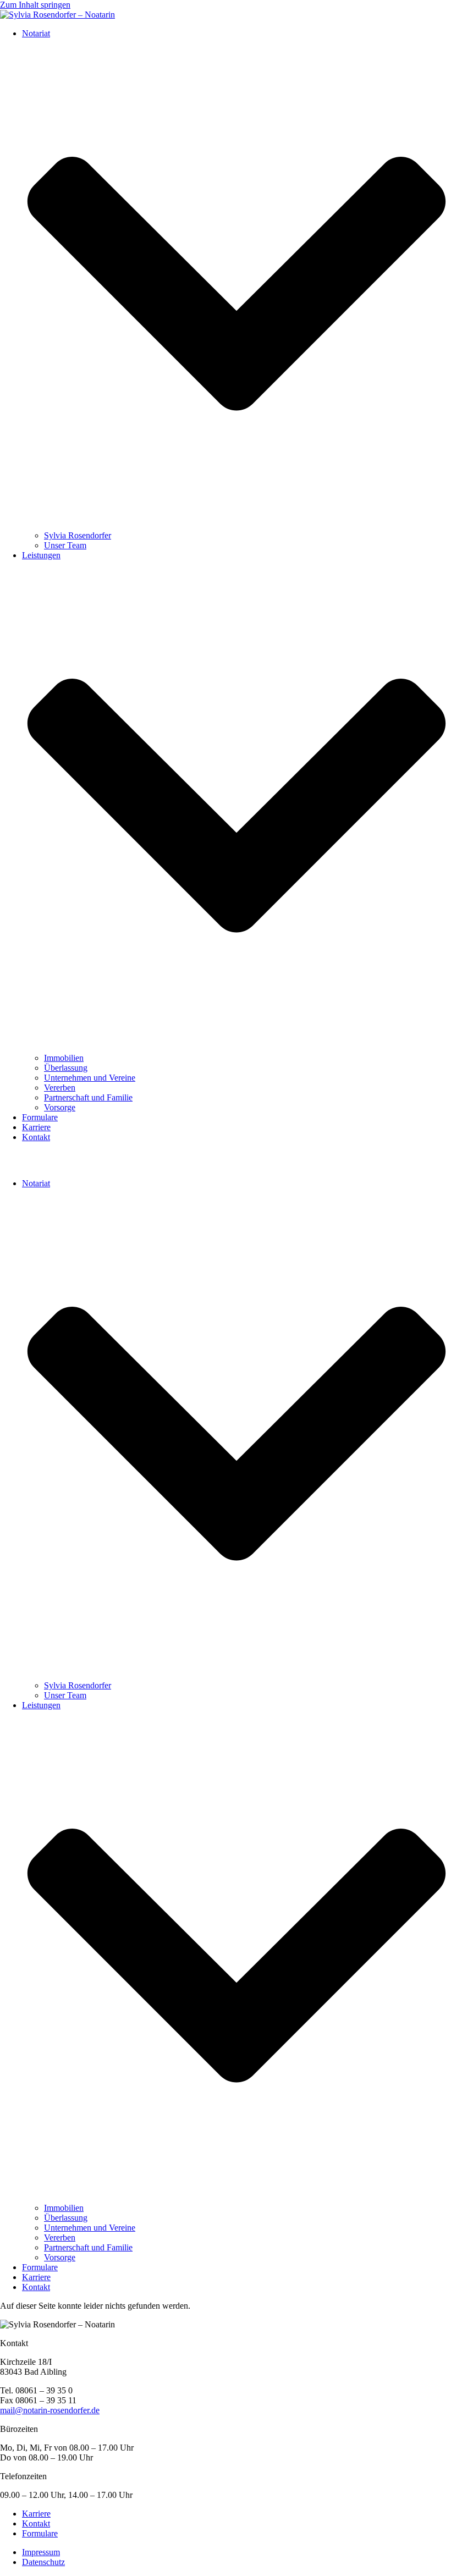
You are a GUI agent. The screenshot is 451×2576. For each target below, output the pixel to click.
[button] (226, 1160)
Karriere (36, 1127)
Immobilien (64, 1058)
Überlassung (66, 1068)
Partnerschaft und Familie (88, 1097)
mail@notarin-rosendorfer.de (50, 2410)
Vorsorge (60, 1107)
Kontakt (36, 1137)
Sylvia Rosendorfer (78, 535)
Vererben (60, 1088)
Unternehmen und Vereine (90, 1078)
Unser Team (65, 545)
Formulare (40, 1117)
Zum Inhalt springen (35, 5)
